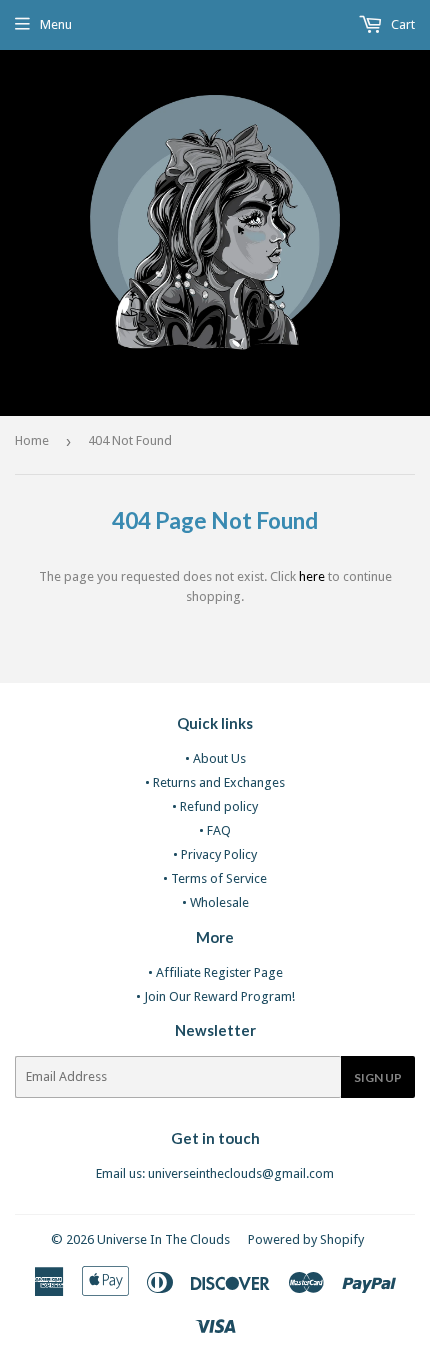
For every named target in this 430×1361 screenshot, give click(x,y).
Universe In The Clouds (163, 1239)
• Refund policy (215, 806)
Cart (401, 24)
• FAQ (215, 830)
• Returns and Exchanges (215, 782)
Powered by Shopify (306, 1239)
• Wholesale (215, 902)
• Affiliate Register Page (215, 972)
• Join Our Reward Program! (215, 996)
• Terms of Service (215, 878)
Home (32, 440)
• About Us (215, 758)
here (312, 576)
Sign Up (378, 1077)
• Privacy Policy (215, 854)
